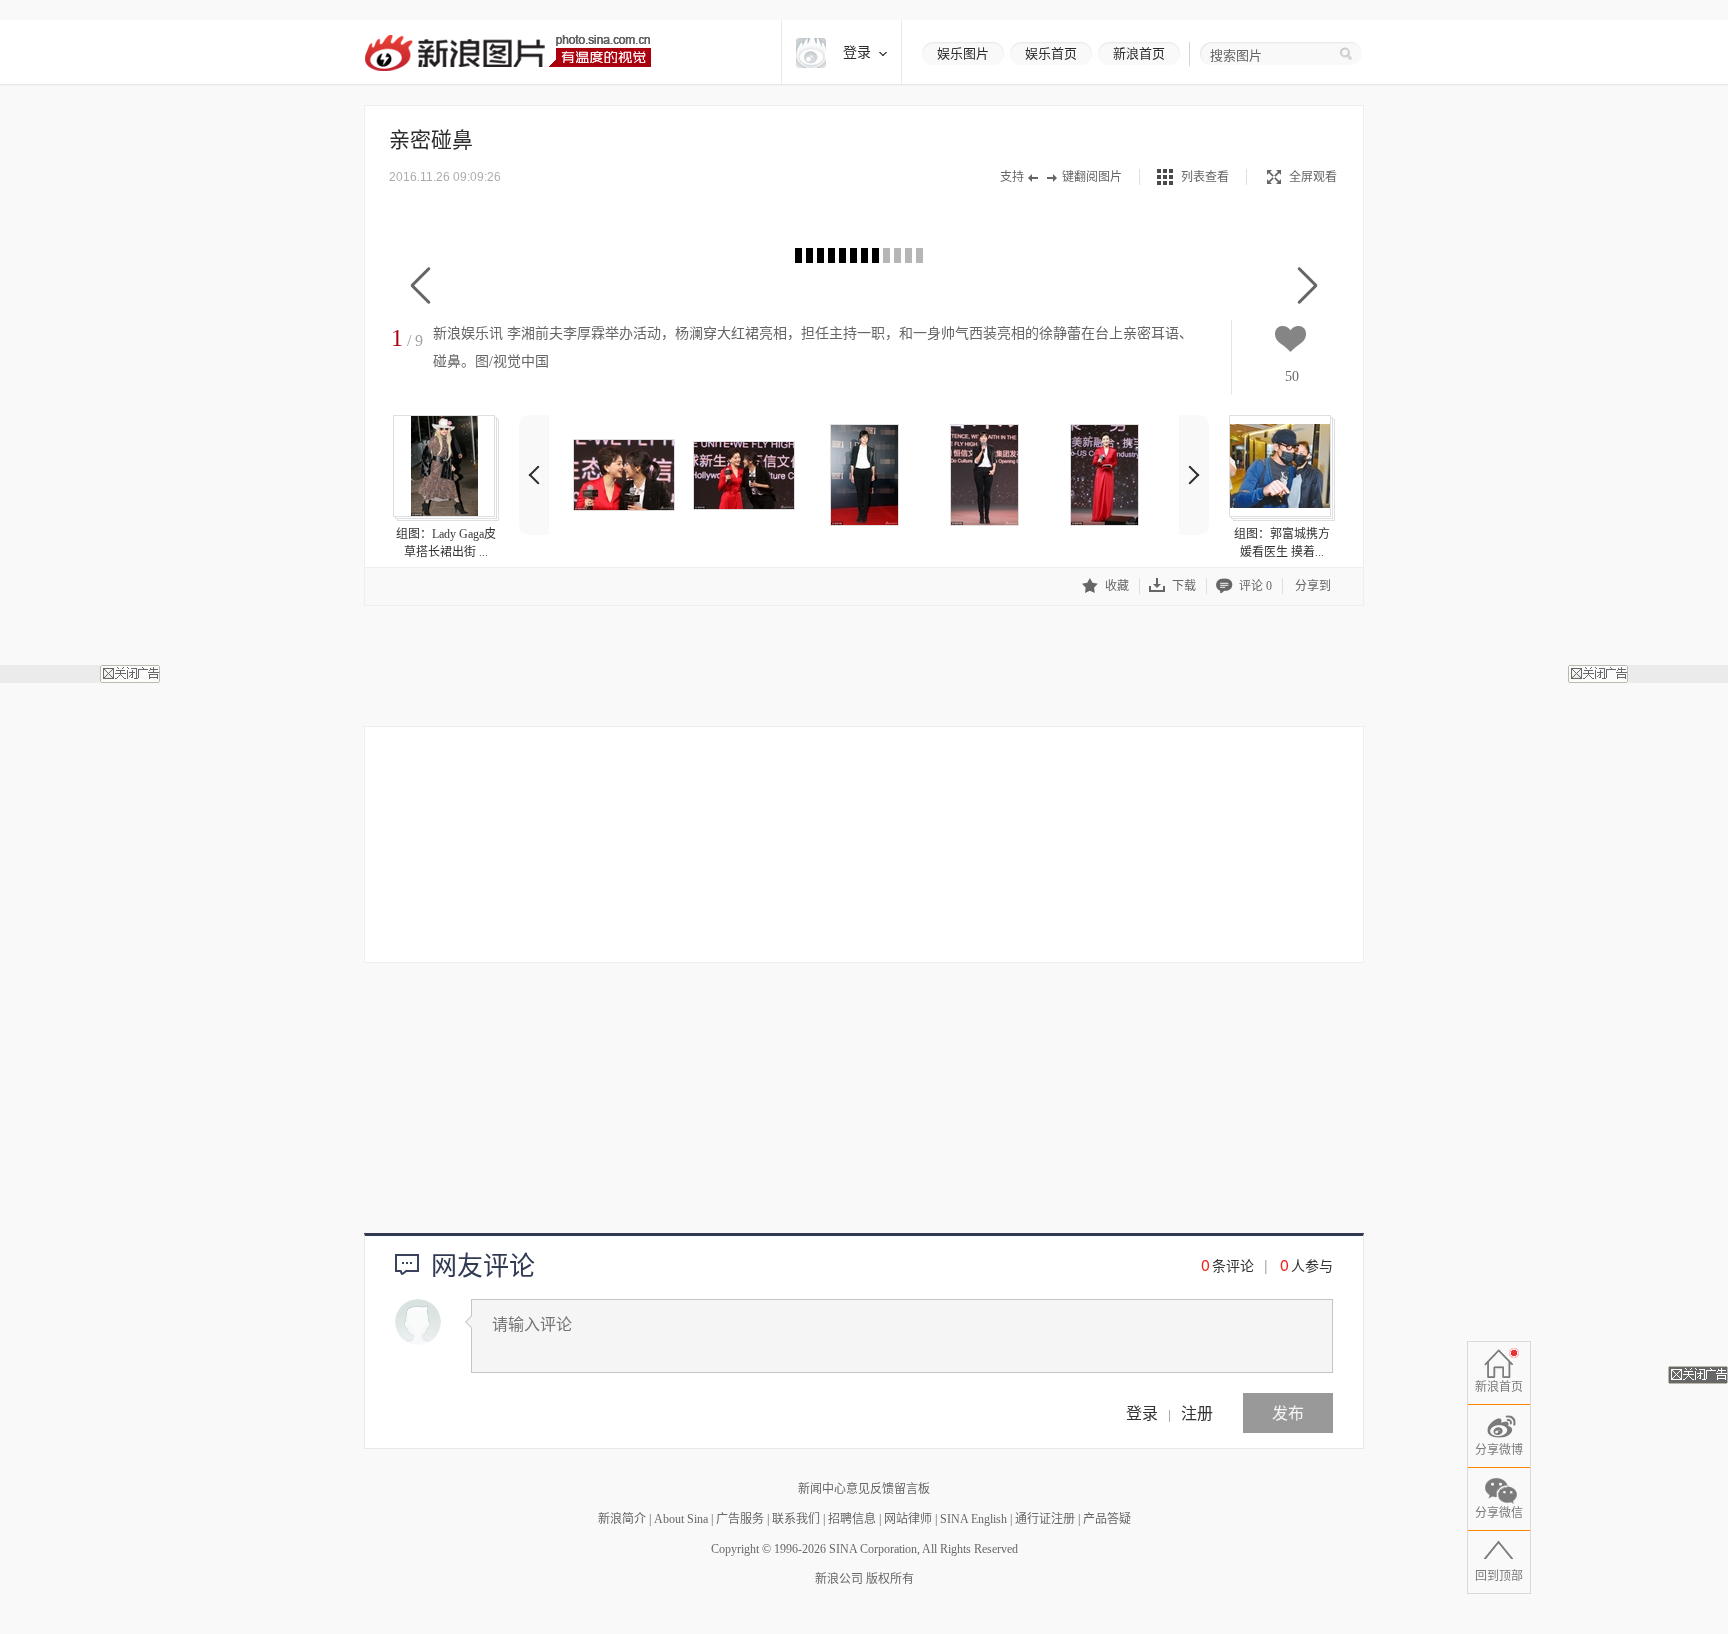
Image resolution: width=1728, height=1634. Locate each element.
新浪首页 (1139, 53)
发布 (1288, 1412)
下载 (1184, 586)
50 (1292, 376)
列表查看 (1205, 177)
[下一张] (1307, 286)
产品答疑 (1107, 1519)
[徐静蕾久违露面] (864, 475)
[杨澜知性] (1104, 475)
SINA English (973, 1519)
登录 (1142, 1412)
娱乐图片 (963, 53)
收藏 (1117, 586)
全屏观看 (1313, 177)
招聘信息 (852, 1519)
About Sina (681, 1519)
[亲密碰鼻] (624, 475)
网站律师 (908, 1519)
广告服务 (740, 1519)
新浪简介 (622, 1519)
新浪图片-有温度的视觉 (507, 52)
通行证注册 (1045, 1519)
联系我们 (796, 1519)
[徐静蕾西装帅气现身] (984, 475)
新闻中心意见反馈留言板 (864, 1489)
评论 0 (1255, 586)
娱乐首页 (1051, 53)
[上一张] (420, 286)
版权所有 (890, 1579)
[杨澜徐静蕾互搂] (744, 475)
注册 (1197, 1412)
